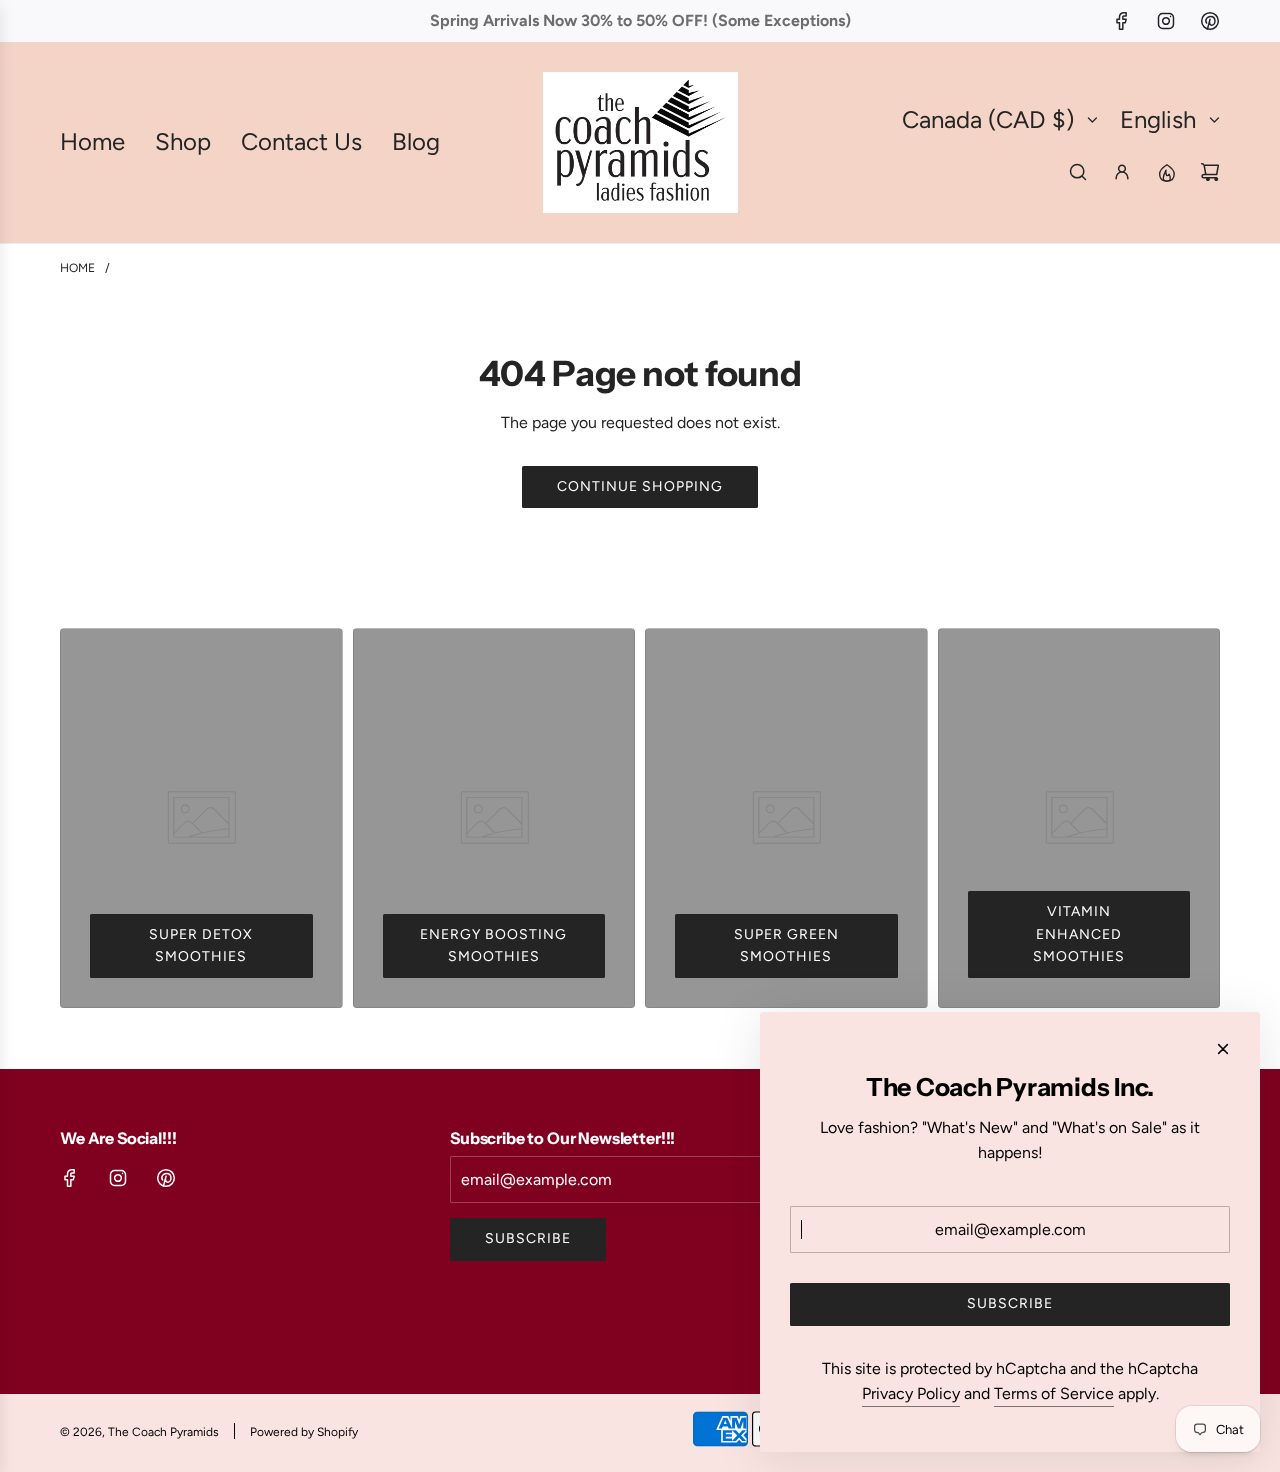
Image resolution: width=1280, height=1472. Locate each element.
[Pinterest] (1210, 21)
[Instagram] (1166, 21)
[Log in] (1122, 172)
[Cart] (1210, 172)
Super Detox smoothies (201, 945)
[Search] (1078, 172)
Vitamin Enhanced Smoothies (1079, 934)
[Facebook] (1122, 21)
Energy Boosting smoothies (493, 945)
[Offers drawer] (1166, 172)
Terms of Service (1054, 1393)
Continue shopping (640, 486)
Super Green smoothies (786, 945)
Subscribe (528, 1238)
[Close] (1223, 1049)
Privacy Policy (911, 1393)
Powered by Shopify (304, 1432)
